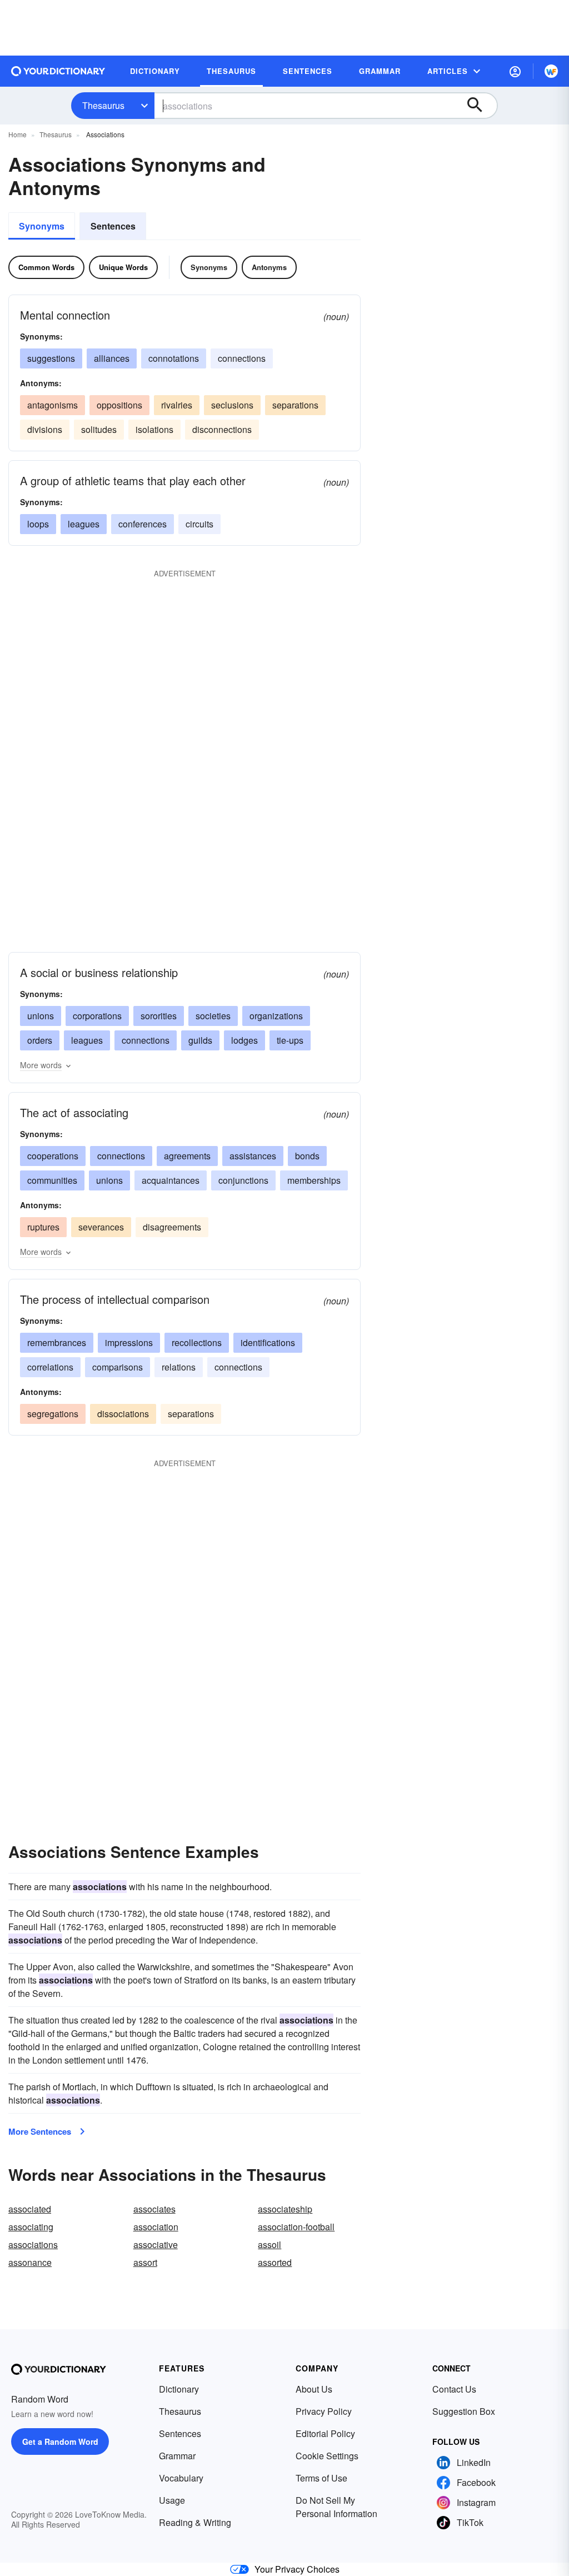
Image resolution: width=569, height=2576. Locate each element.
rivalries (177, 405)
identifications (268, 1342)
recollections (197, 1342)
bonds (307, 1156)
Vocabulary (181, 2478)
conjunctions (243, 1180)
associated (30, 2209)
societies (213, 1016)
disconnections (222, 429)
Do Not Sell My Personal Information (336, 2507)
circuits (199, 524)
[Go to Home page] (58, 71)
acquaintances (171, 1180)
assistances (253, 1156)
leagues (84, 524)
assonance (30, 2262)
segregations (53, 1414)
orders (40, 1040)
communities (52, 1180)
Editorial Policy (325, 2433)
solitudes (99, 429)
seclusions (232, 405)
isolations (154, 429)
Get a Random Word (60, 2442)
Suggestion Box (464, 2411)
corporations (97, 1016)
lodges (244, 1040)
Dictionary (179, 2389)
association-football (296, 2227)
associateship (285, 2209)
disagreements (172, 1227)
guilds (200, 1040)
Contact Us (454, 2389)
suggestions (51, 358)
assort (145, 2262)
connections (242, 358)
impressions (129, 1342)
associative (156, 2244)
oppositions (119, 405)
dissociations (123, 1414)
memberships (314, 1180)
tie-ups (290, 1040)
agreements (187, 1156)
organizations (276, 1016)
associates (154, 2209)
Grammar (177, 2456)
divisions (45, 429)
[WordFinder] (551, 71)
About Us (314, 2389)
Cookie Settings (327, 2456)
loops (38, 524)
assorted (275, 2262)
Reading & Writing (195, 2522)
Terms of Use (321, 2478)
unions (41, 1016)
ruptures (43, 1227)
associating (31, 2227)
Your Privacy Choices (297, 2569)
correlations (50, 1367)
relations (179, 1367)
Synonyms (42, 226)
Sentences (113, 226)
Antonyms (269, 267)
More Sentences (40, 2131)
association (156, 2227)
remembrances (57, 1342)
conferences (143, 524)
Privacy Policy (324, 2411)
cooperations (53, 1156)
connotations (174, 358)
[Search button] (480, 106)
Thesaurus (103, 105)
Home (18, 134)
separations (295, 405)
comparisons (118, 1367)
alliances (112, 358)
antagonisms (53, 405)
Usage (172, 2500)
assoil (269, 2244)
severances (101, 1227)
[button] (515, 71)
